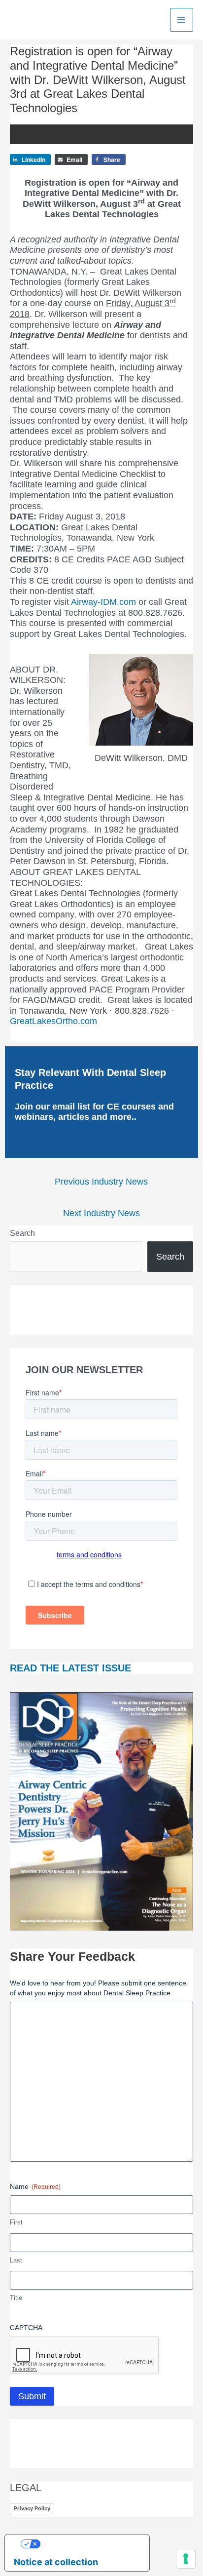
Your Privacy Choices (87, 2544)
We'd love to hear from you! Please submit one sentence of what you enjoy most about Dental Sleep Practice (98, 1988)
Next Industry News (101, 1213)
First (16, 2222)
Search (22, 1233)
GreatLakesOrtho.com (53, 1021)
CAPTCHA (26, 2328)
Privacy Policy (32, 2508)
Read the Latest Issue (70, 1668)
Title (16, 2298)
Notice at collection (56, 2562)
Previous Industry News (101, 1182)
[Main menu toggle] (182, 20)
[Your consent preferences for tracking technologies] (186, 2559)
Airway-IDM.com (103, 602)
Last (16, 2260)
